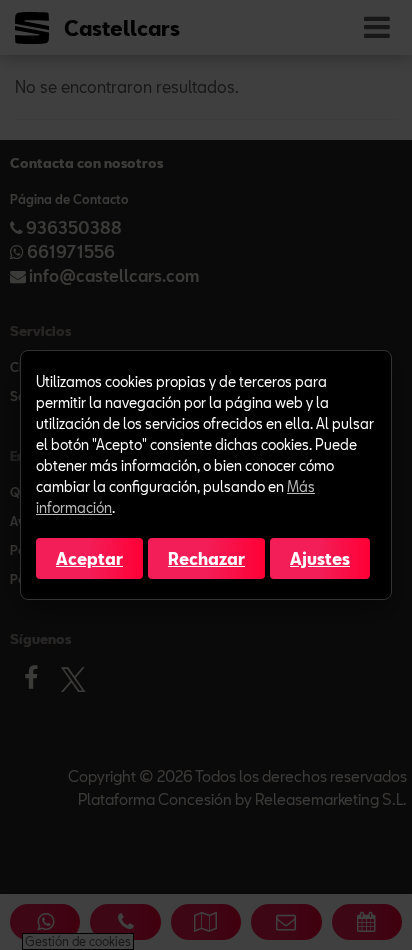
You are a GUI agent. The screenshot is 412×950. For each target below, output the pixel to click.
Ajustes (320, 558)
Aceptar (89, 558)
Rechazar (206, 558)
